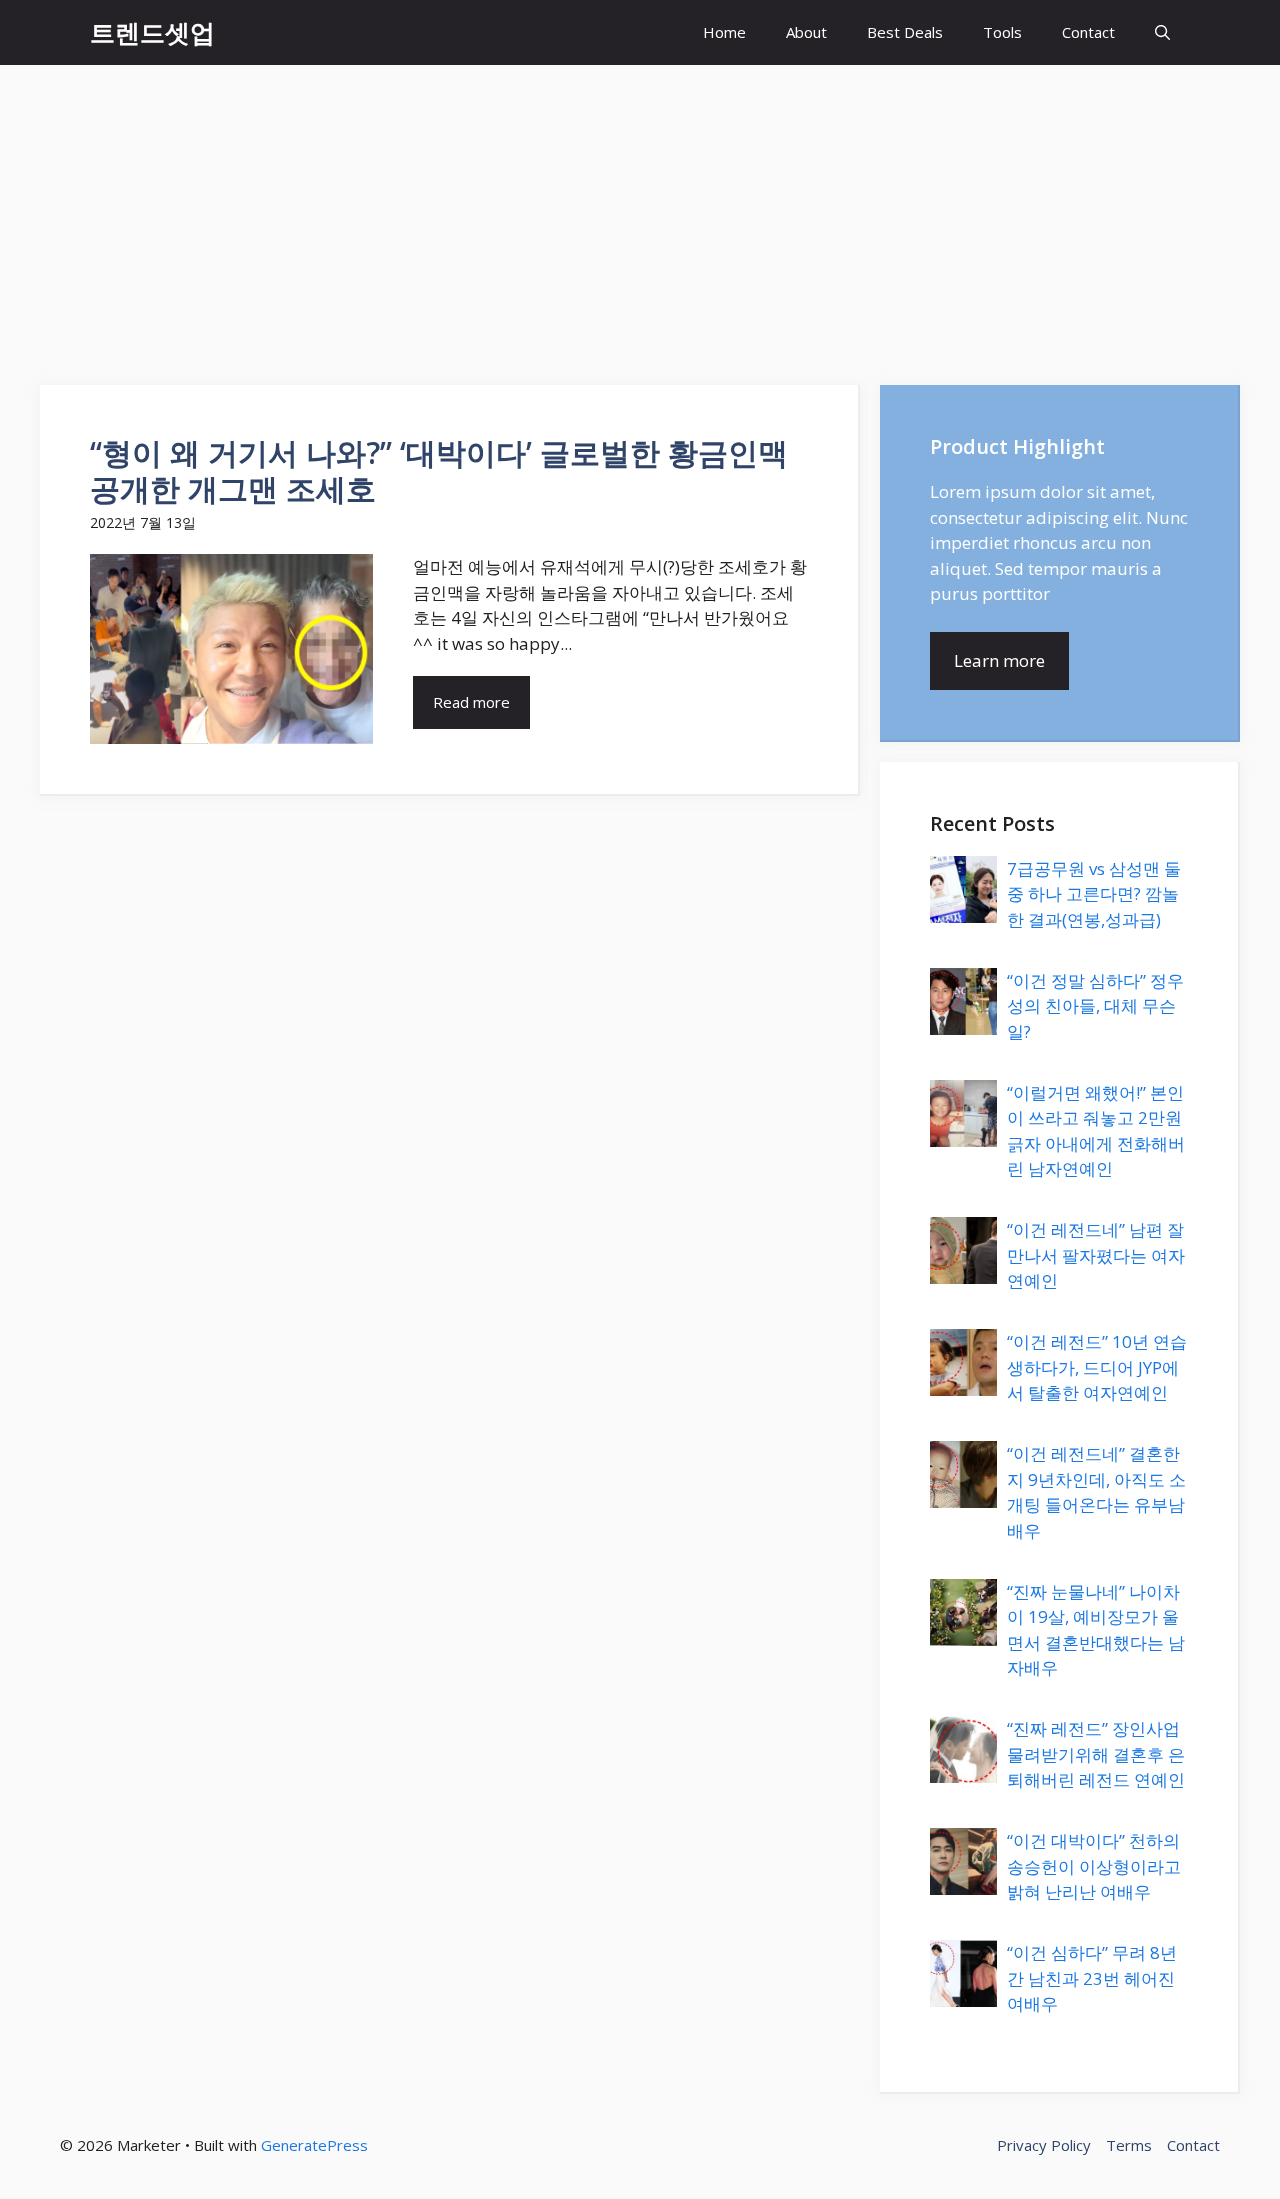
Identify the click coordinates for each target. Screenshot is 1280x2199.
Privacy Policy (1044, 2145)
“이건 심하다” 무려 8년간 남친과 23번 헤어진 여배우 (1092, 1978)
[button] (1162, 32)
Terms (1129, 2145)
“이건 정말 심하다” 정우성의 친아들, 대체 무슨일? (1095, 1006)
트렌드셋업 (152, 32)
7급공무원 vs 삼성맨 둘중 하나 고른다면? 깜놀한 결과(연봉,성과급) (1094, 894)
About (806, 32)
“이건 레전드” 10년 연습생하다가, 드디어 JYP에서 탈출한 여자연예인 (1097, 1367)
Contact (1088, 32)
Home (724, 32)
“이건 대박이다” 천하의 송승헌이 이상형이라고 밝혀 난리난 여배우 (1094, 1866)
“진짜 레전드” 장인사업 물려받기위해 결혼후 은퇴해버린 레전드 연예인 (1096, 1754)
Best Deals (905, 32)
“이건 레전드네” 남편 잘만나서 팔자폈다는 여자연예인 (1096, 1255)
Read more (471, 702)
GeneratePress (314, 2145)
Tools (1002, 32)
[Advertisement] (640, 215)
